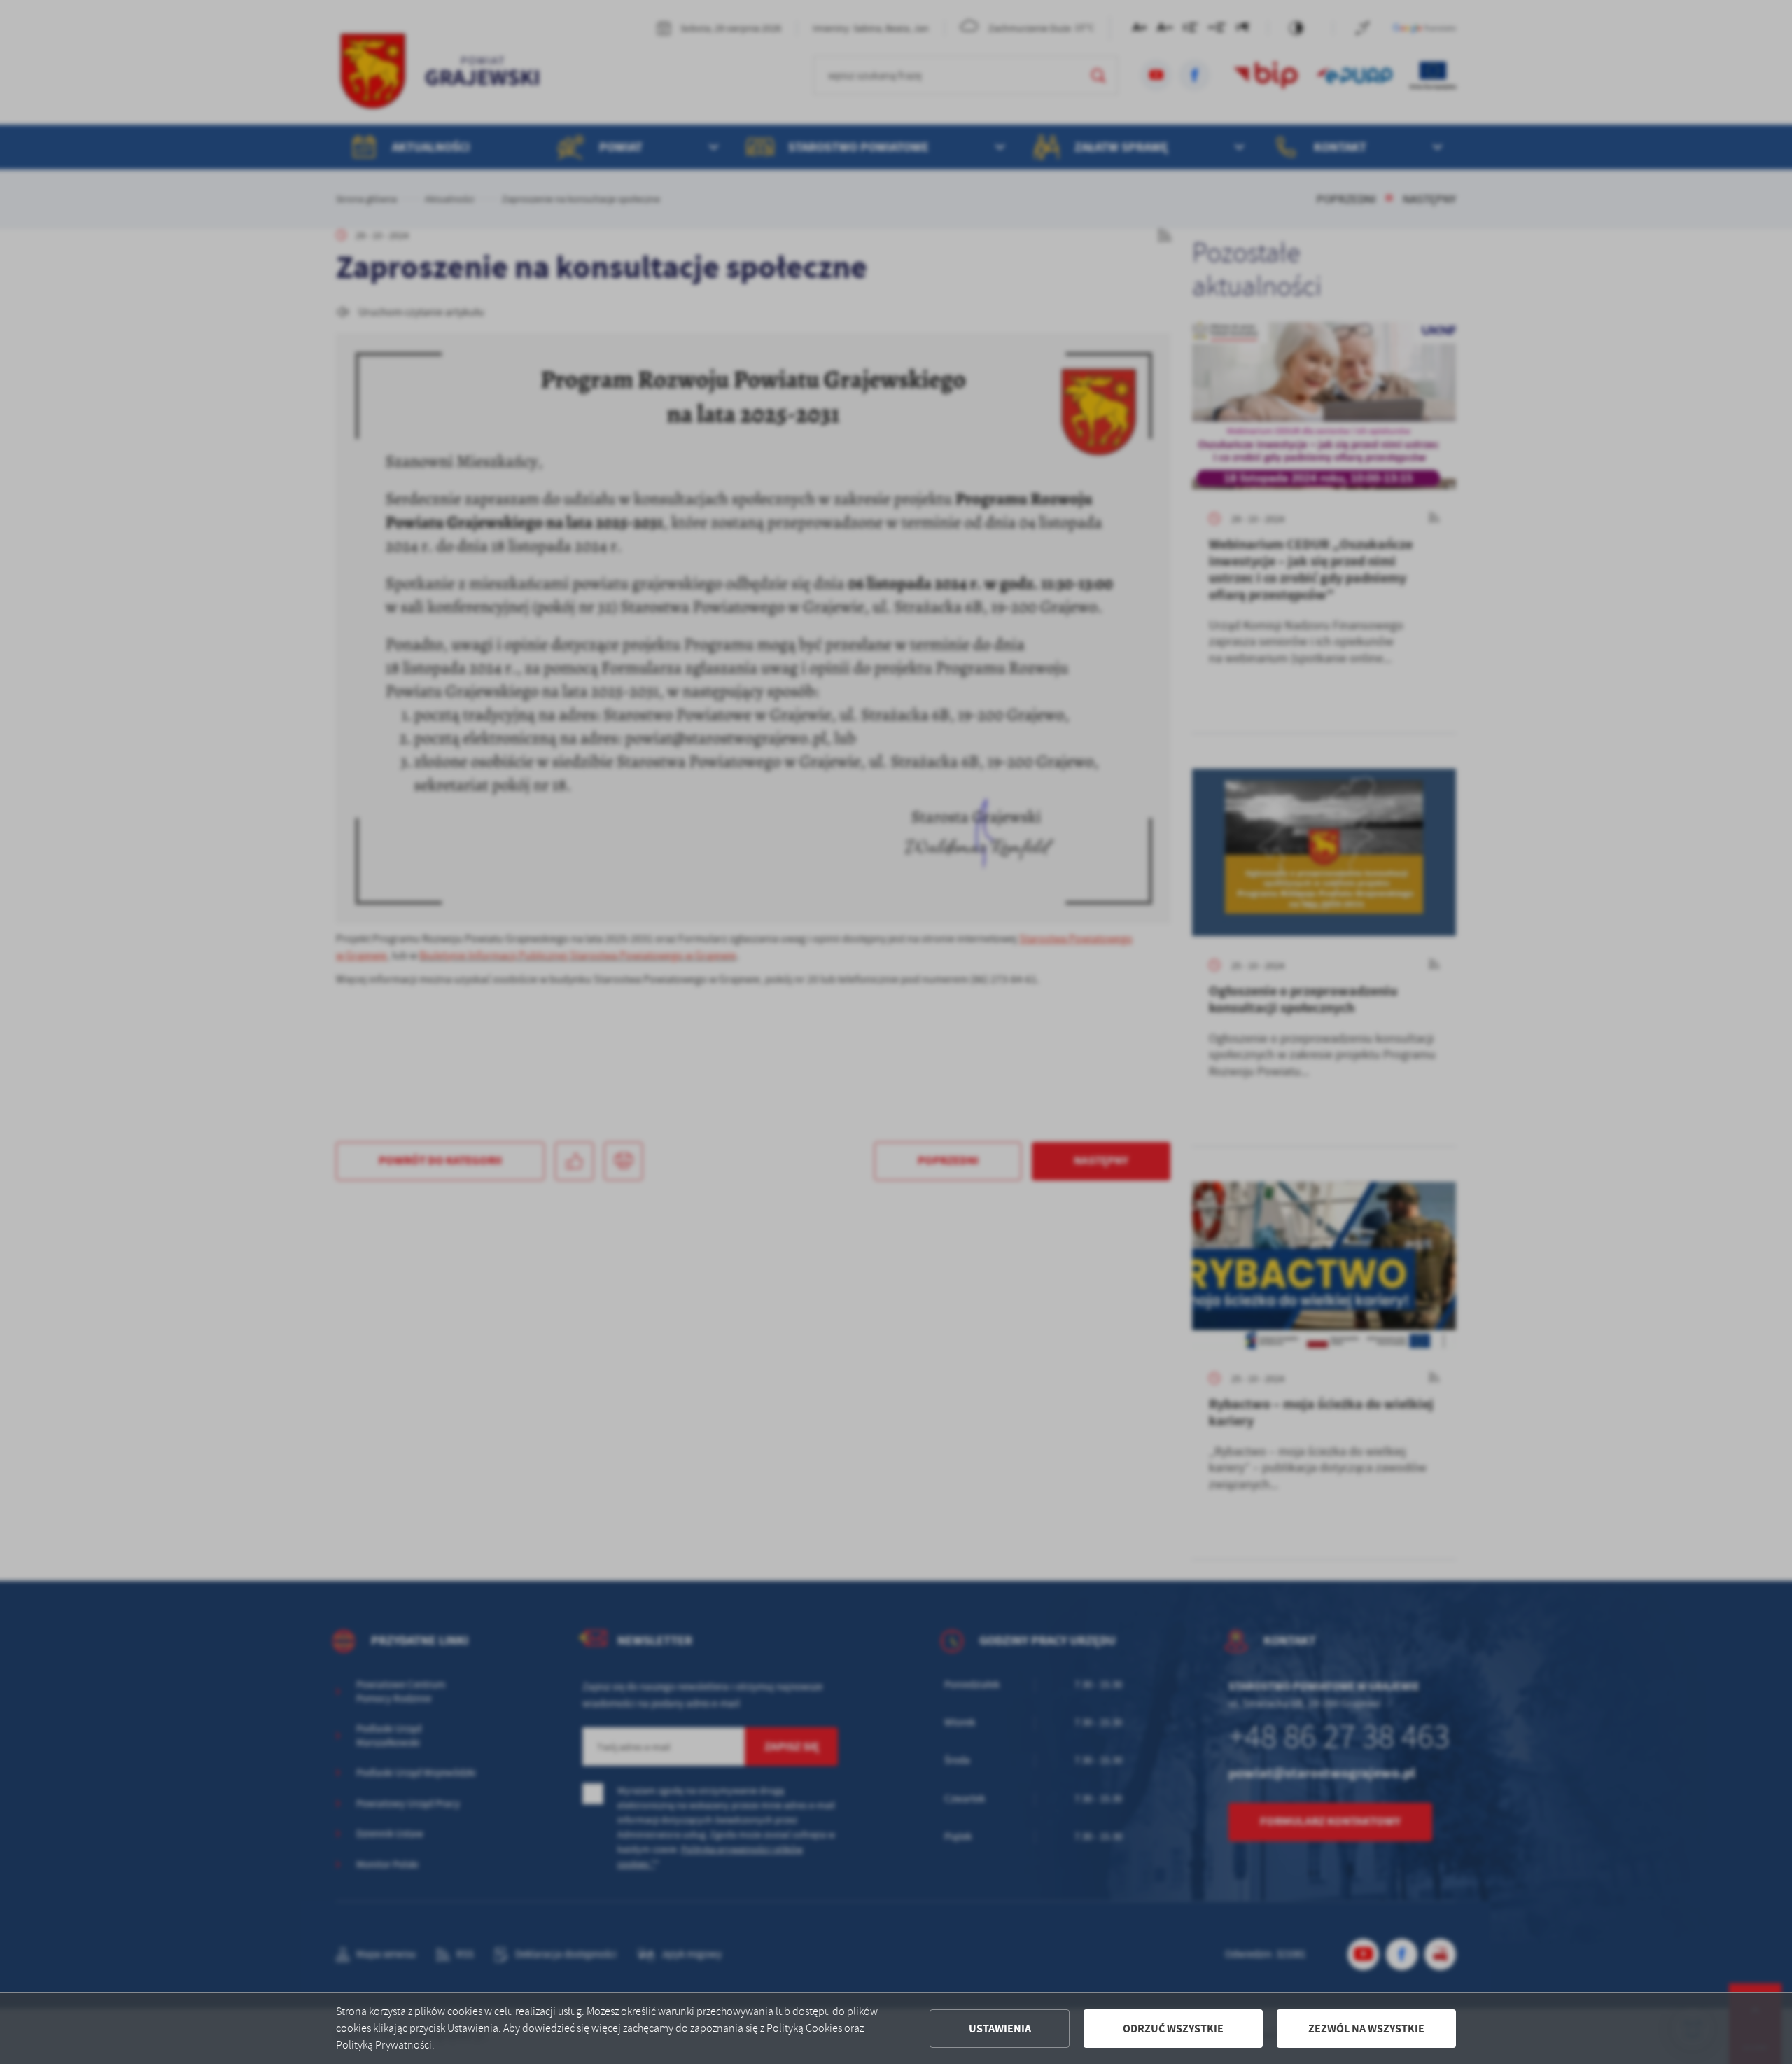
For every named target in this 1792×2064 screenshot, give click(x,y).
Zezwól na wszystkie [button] (1366, 2029)
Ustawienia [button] (1000, 2029)
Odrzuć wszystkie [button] (1173, 2029)
